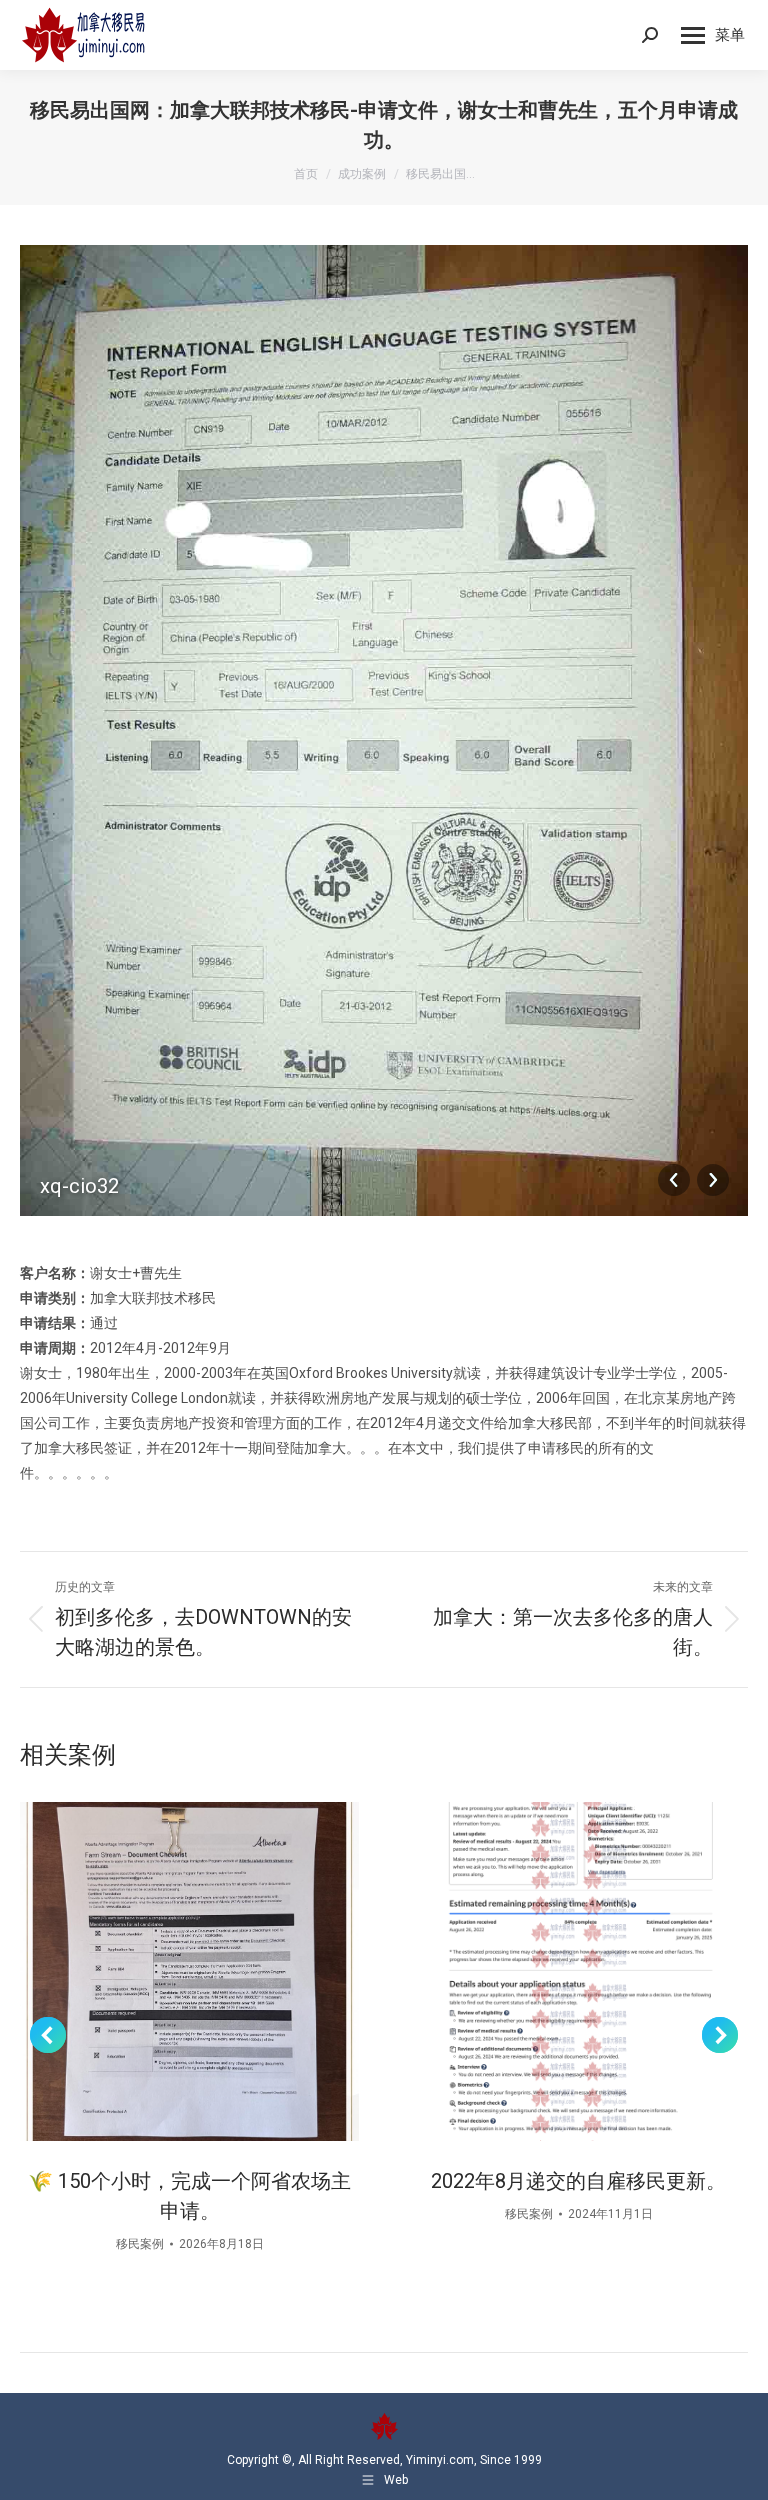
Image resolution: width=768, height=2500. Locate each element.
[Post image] (189, 1971)
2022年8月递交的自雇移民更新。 (578, 2181)
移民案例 (140, 2244)
